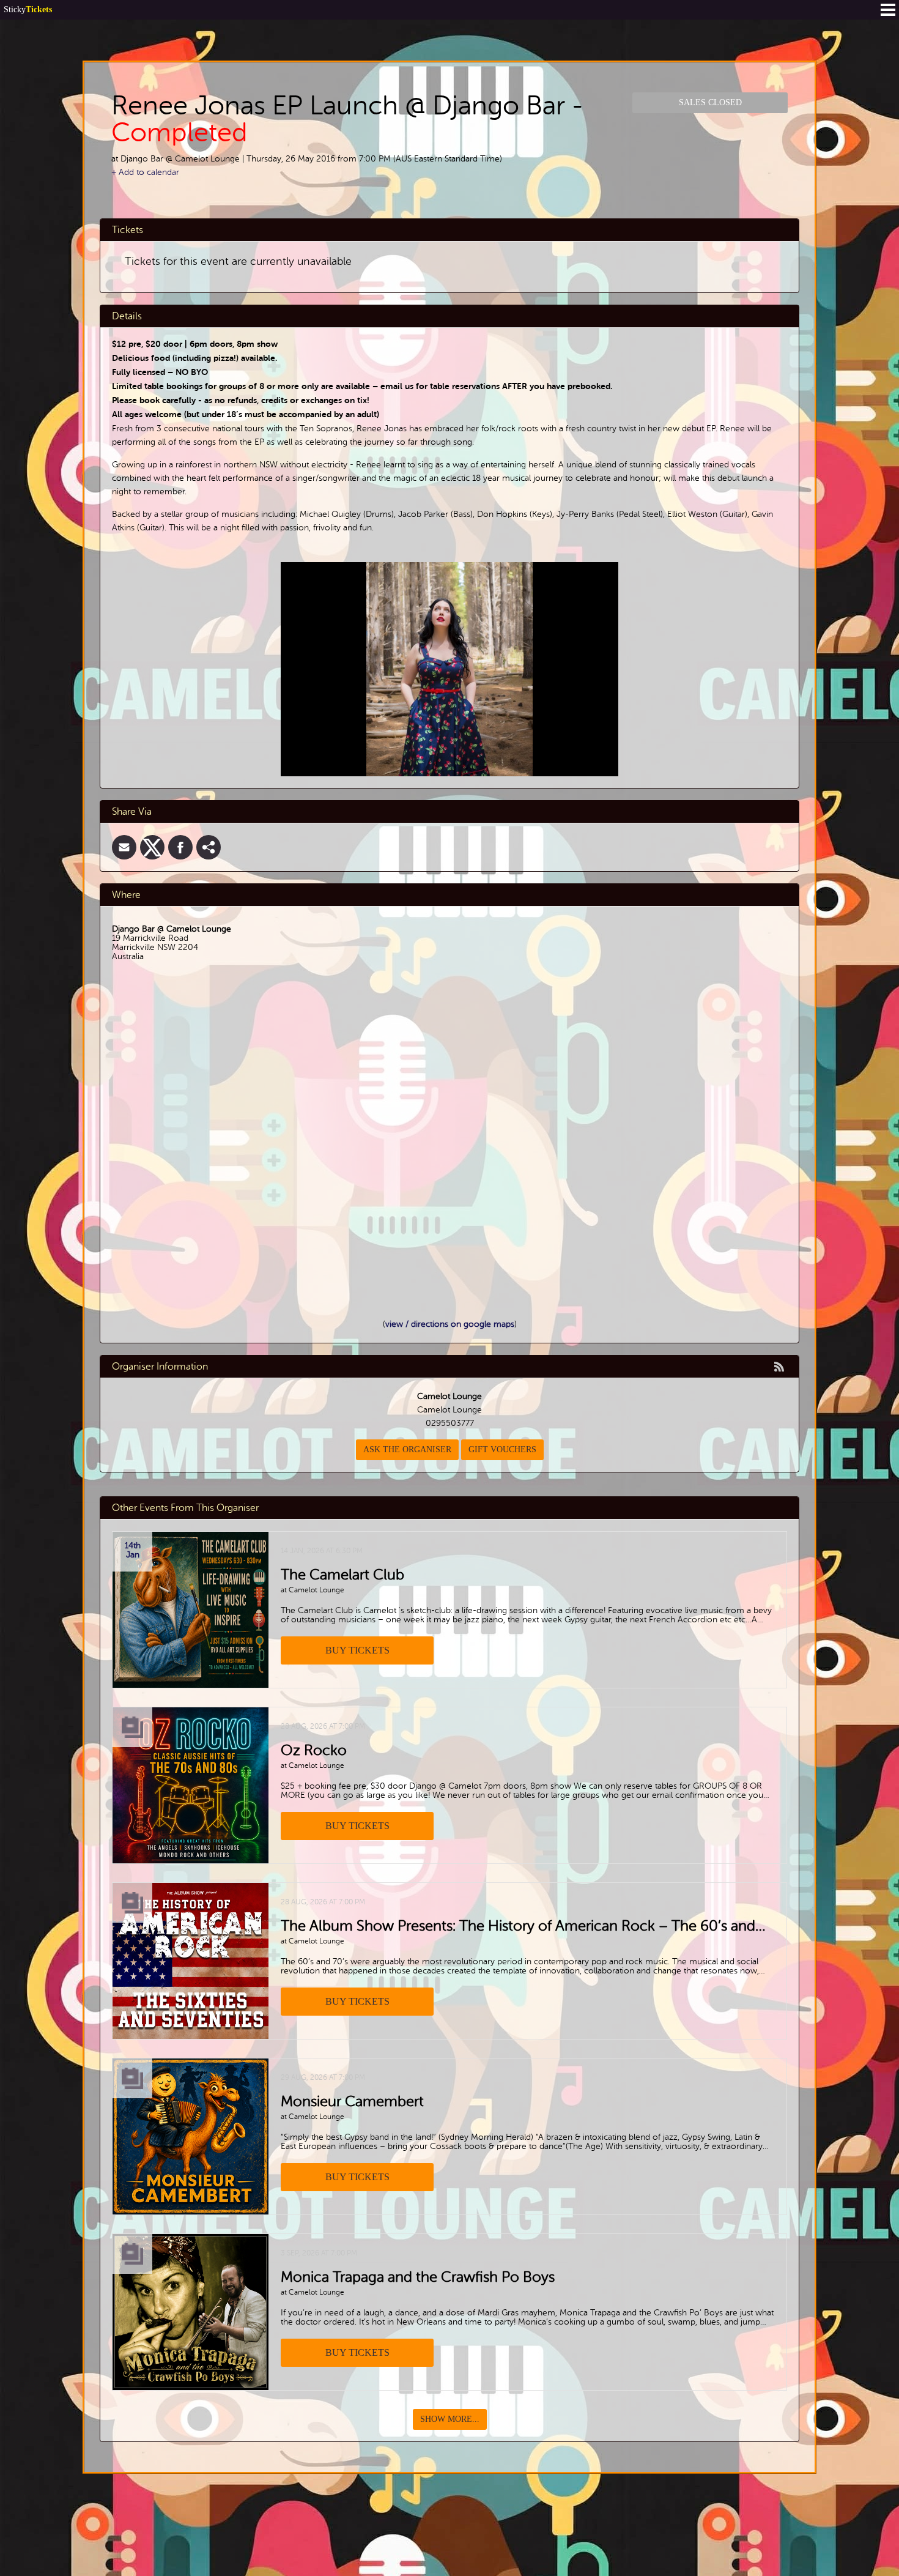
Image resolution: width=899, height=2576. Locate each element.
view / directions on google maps (450, 1324)
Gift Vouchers (502, 1449)
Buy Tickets (357, 1650)
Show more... (450, 2419)
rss (779, 1367)
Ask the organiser (407, 1449)
